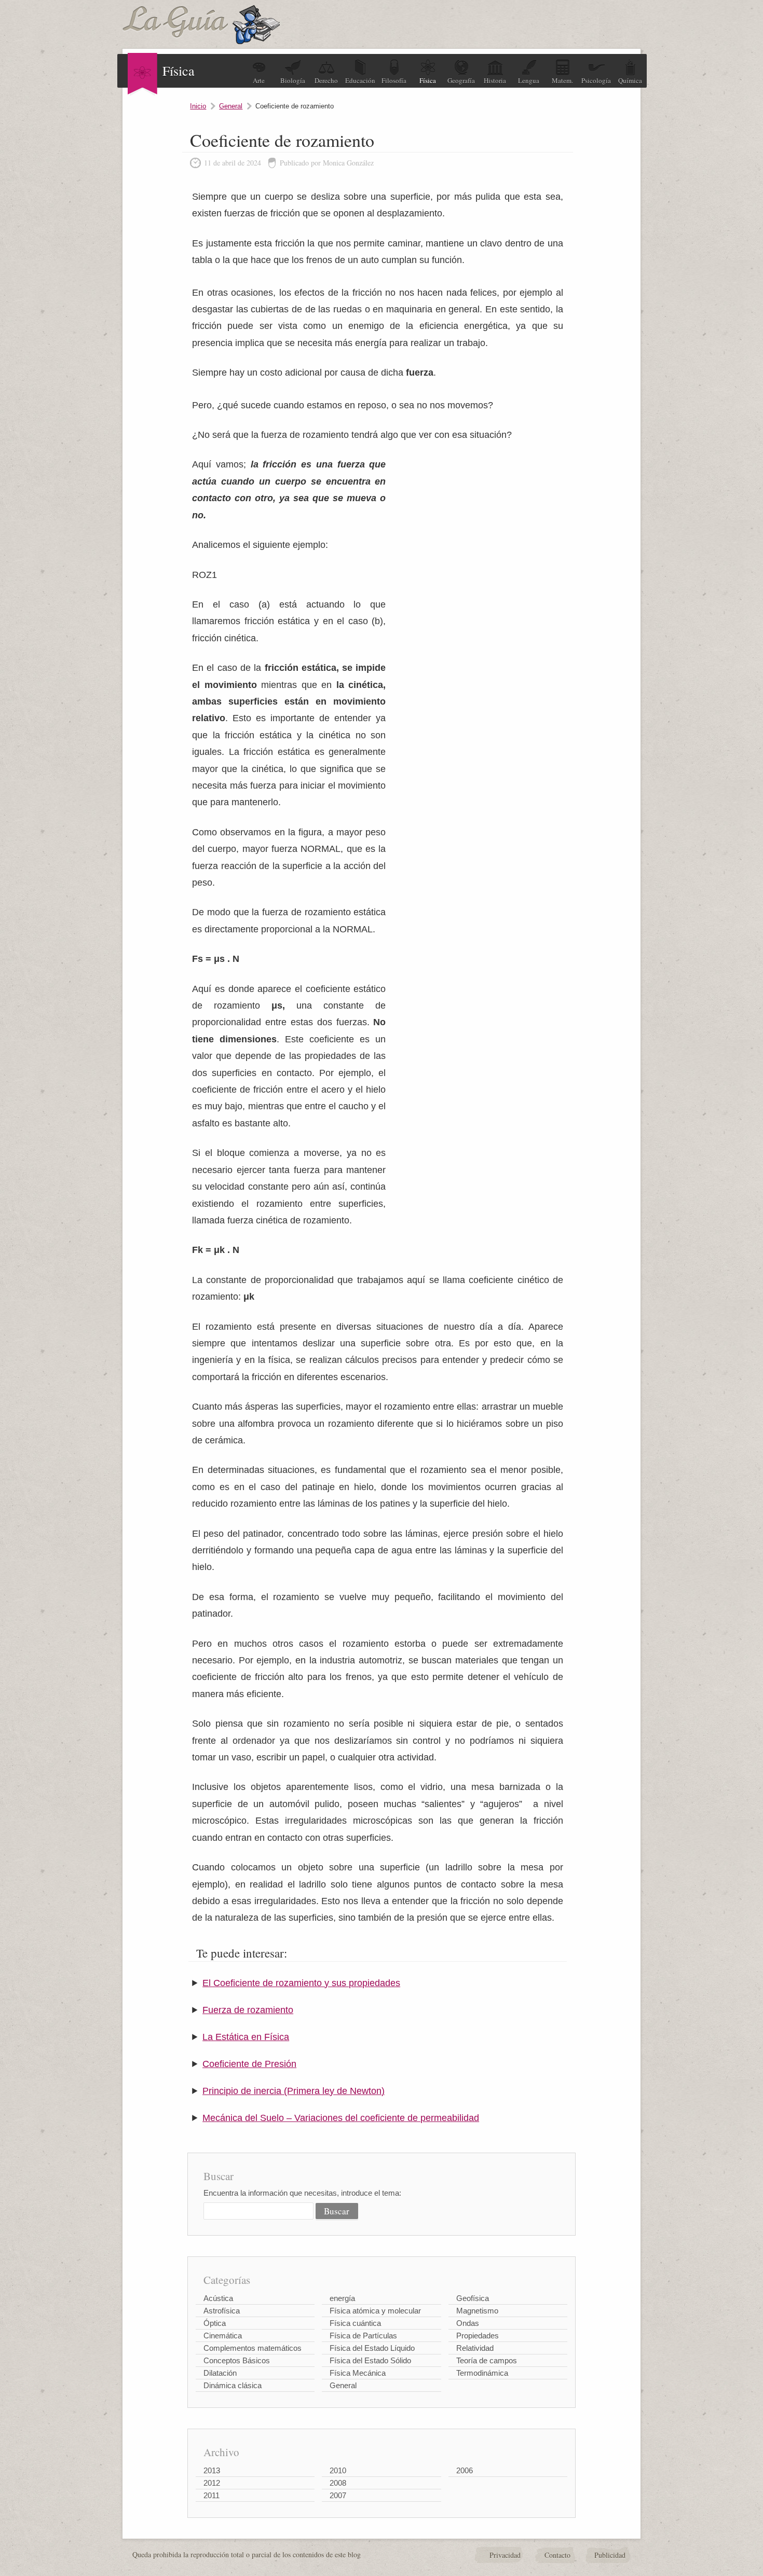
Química (630, 80)
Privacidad (505, 2555)
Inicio (198, 106)
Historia (495, 80)
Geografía (461, 80)
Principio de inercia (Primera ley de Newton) (294, 2091)
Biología (293, 80)
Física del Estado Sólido (370, 2360)
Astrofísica (222, 2311)
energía (342, 2298)
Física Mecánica (358, 2373)
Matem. (562, 80)
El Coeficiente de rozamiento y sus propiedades (301, 1983)
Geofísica (473, 2298)
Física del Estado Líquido (372, 2348)
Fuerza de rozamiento (248, 2010)
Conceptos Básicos (237, 2360)
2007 (338, 2495)
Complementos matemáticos (253, 2348)
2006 (465, 2470)
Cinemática (223, 2336)
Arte (259, 80)
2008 (338, 2483)
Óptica (215, 2323)
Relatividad (475, 2348)
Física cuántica (355, 2323)
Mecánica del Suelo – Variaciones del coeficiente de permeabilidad (341, 2118)
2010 (338, 2470)
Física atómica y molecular (375, 2311)
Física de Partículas (363, 2336)
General (231, 106)
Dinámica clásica (233, 2385)
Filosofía (394, 80)
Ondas (468, 2323)
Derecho (326, 80)
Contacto (557, 2555)
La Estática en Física (246, 2037)
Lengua (529, 80)
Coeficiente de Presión (249, 2064)
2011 (212, 2495)
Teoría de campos (487, 2360)
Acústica (218, 2298)
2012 (212, 2483)
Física (428, 80)
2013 (212, 2470)
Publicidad (610, 2555)
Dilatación (220, 2373)
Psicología (596, 80)
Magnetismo (477, 2311)
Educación (360, 80)
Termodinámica (482, 2373)
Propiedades (478, 2336)
